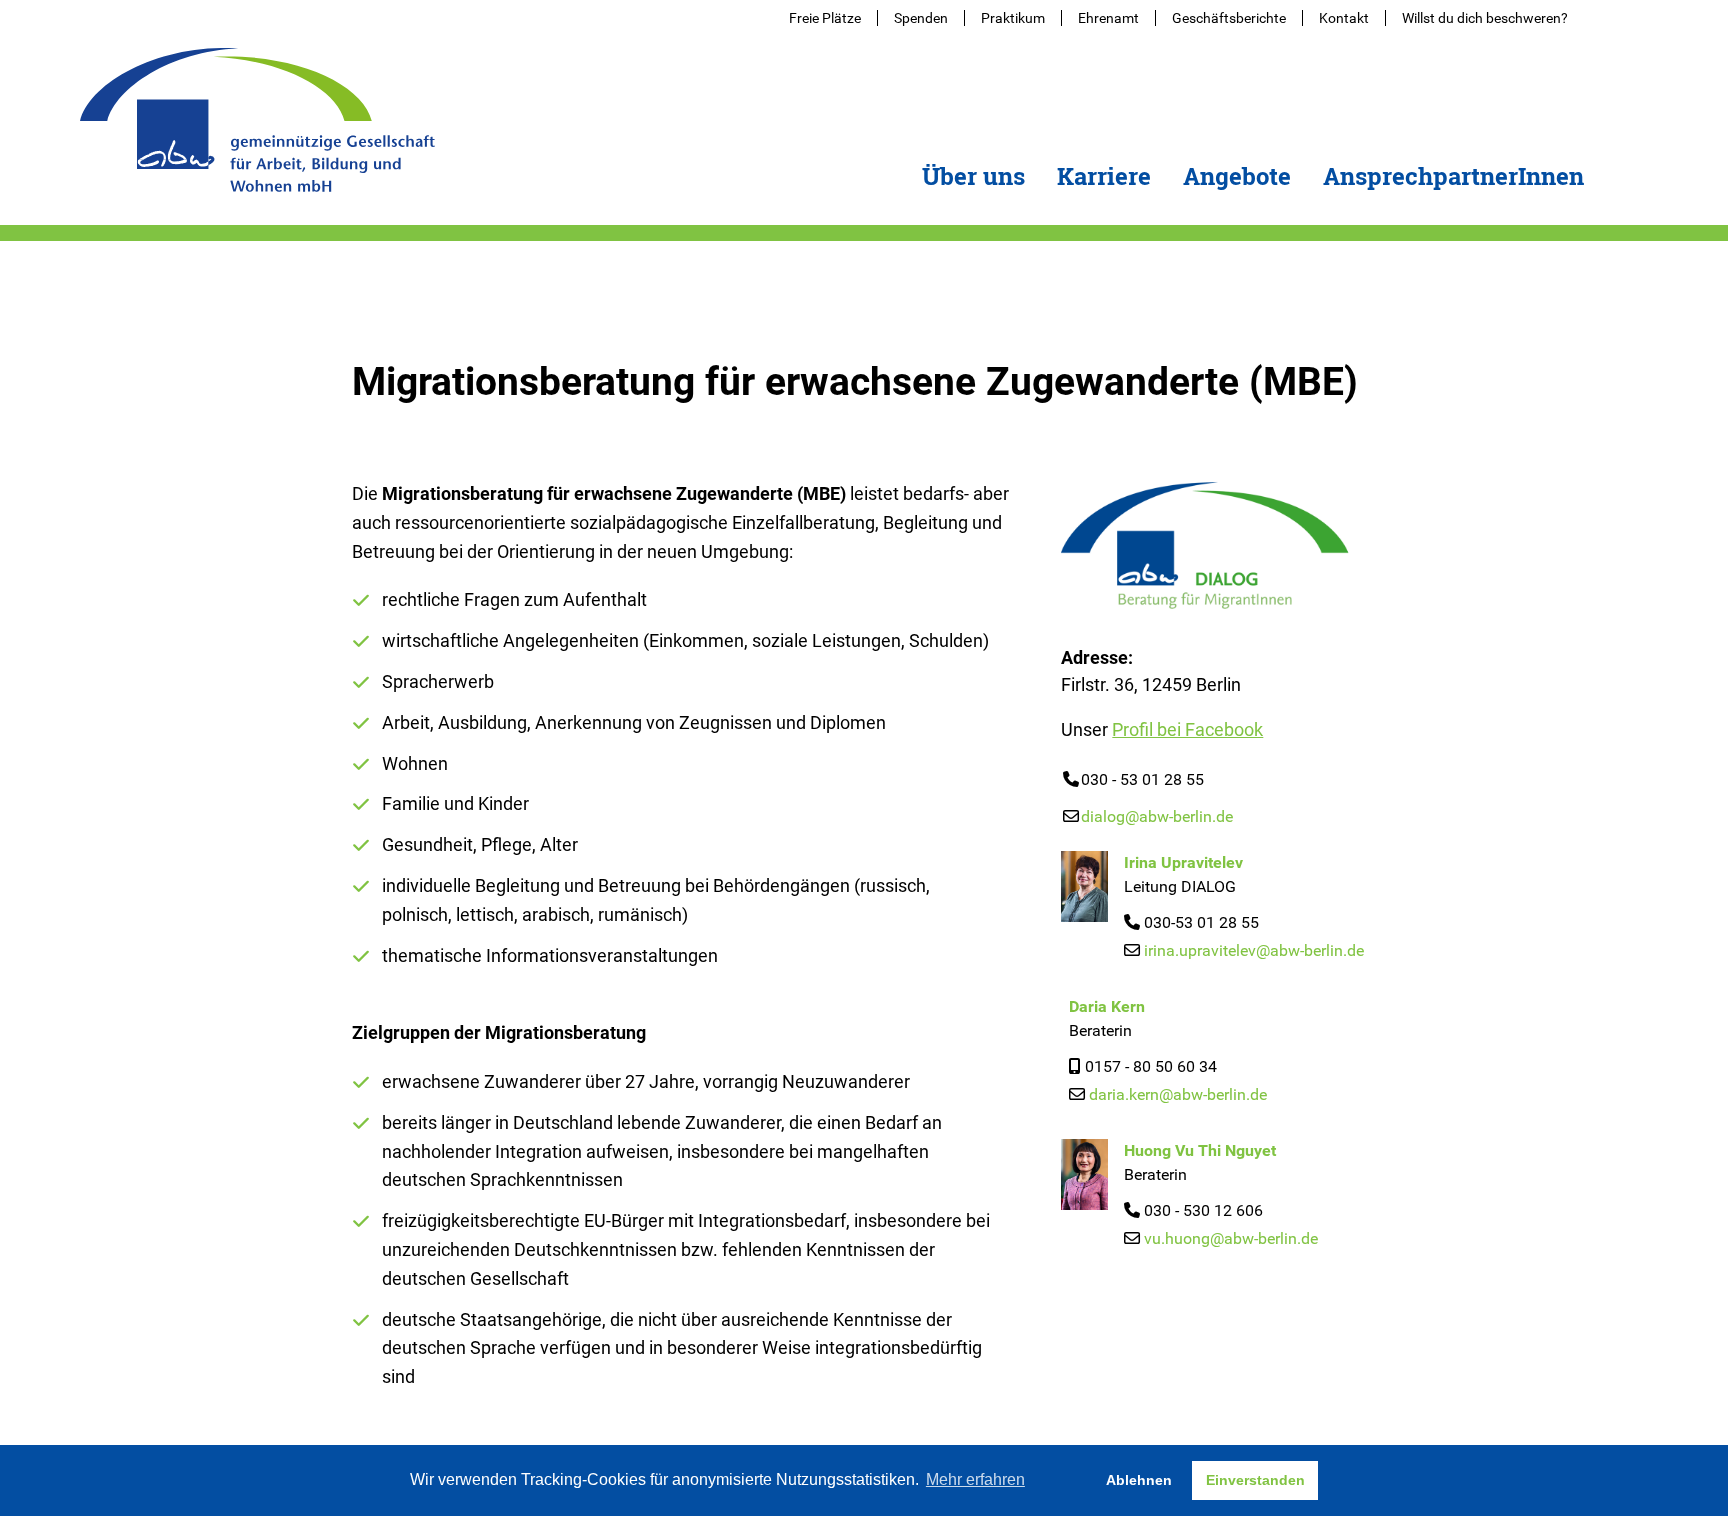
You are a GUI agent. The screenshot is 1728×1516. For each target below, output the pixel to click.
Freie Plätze (825, 18)
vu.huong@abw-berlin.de (1231, 1238)
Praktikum (1013, 18)
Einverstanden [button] (1255, 1480)
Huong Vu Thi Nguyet (1200, 1150)
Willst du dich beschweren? (1485, 18)
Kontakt (1344, 18)
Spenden (921, 18)
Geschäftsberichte (1229, 18)
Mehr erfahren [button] (975, 1479)
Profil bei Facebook (1187, 729)
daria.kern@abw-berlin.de (1178, 1094)
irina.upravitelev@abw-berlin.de (1254, 950)
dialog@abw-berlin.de (1157, 816)
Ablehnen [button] (1139, 1480)
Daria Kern (1107, 1006)
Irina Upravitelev (1183, 862)
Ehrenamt (1108, 18)
